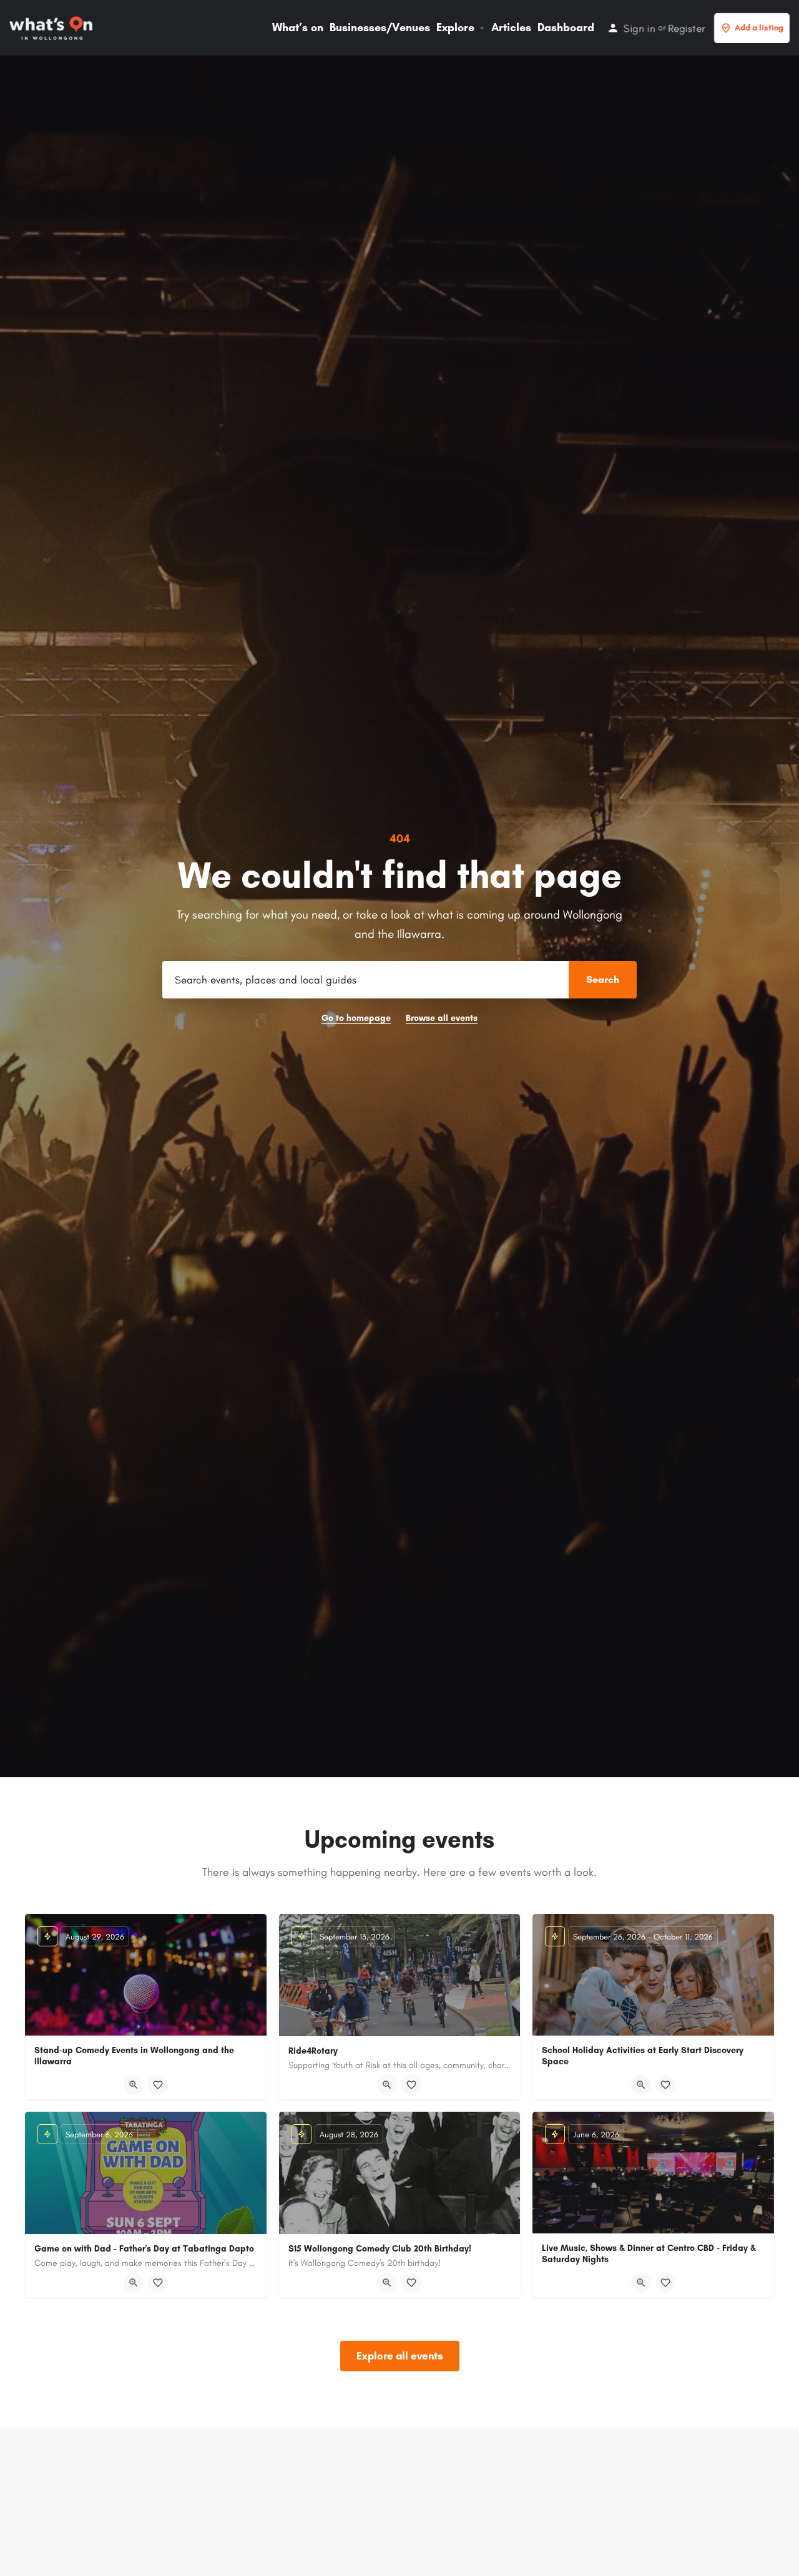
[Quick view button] (134, 2085)
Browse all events (442, 1018)
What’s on (298, 27)
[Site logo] (52, 27)
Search (603, 979)
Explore (455, 27)
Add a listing (759, 28)
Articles (511, 27)
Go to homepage (356, 1018)
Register (686, 28)
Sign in (640, 28)
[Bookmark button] (158, 2085)
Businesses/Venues (380, 27)
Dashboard (566, 27)
